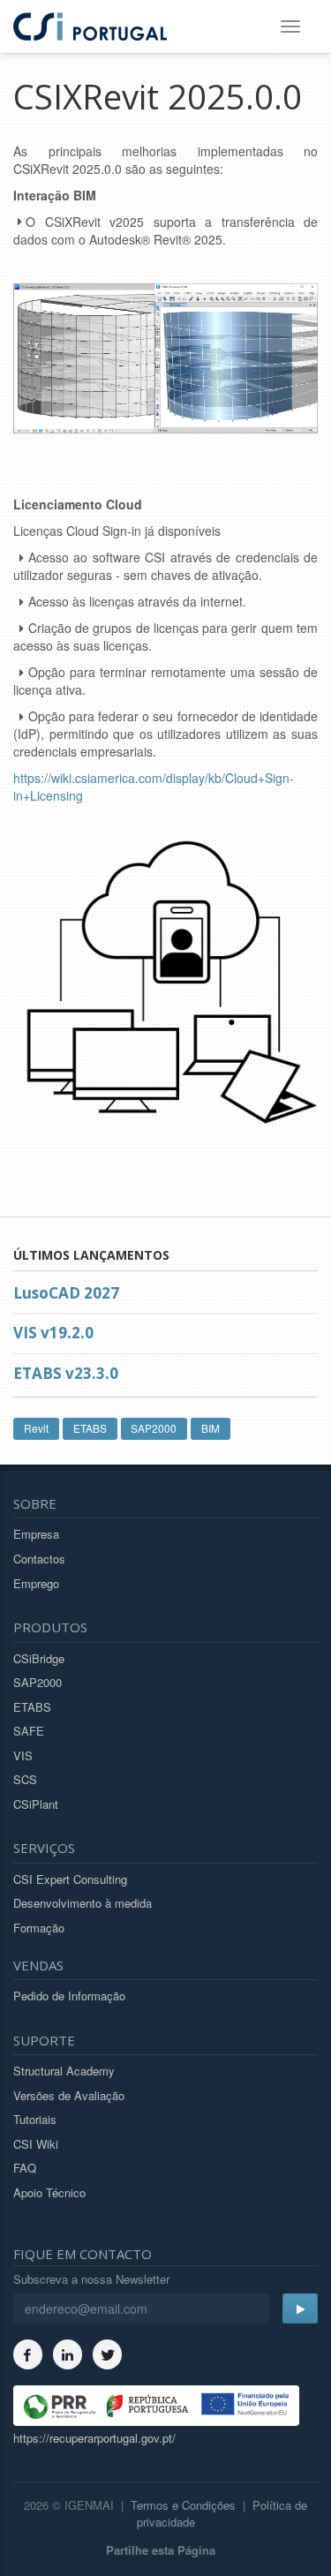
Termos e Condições (183, 2505)
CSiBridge (39, 1658)
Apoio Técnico (49, 2192)
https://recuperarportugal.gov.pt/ (94, 2438)
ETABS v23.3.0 (66, 1373)
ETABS (90, 1428)
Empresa (36, 1534)
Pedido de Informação (69, 1996)
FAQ (25, 2168)
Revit (36, 1428)
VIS (23, 1755)
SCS (25, 1779)
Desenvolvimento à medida (83, 1903)
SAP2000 (154, 1428)
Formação (39, 1928)
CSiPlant (36, 1804)
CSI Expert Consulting (70, 1879)
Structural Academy (64, 2071)
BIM (211, 1428)
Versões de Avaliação (69, 2095)
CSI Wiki (36, 2144)
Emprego (36, 1583)
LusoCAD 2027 (66, 1293)
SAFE (29, 1731)
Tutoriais (35, 2119)
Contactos (39, 1559)
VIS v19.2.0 (53, 1333)
